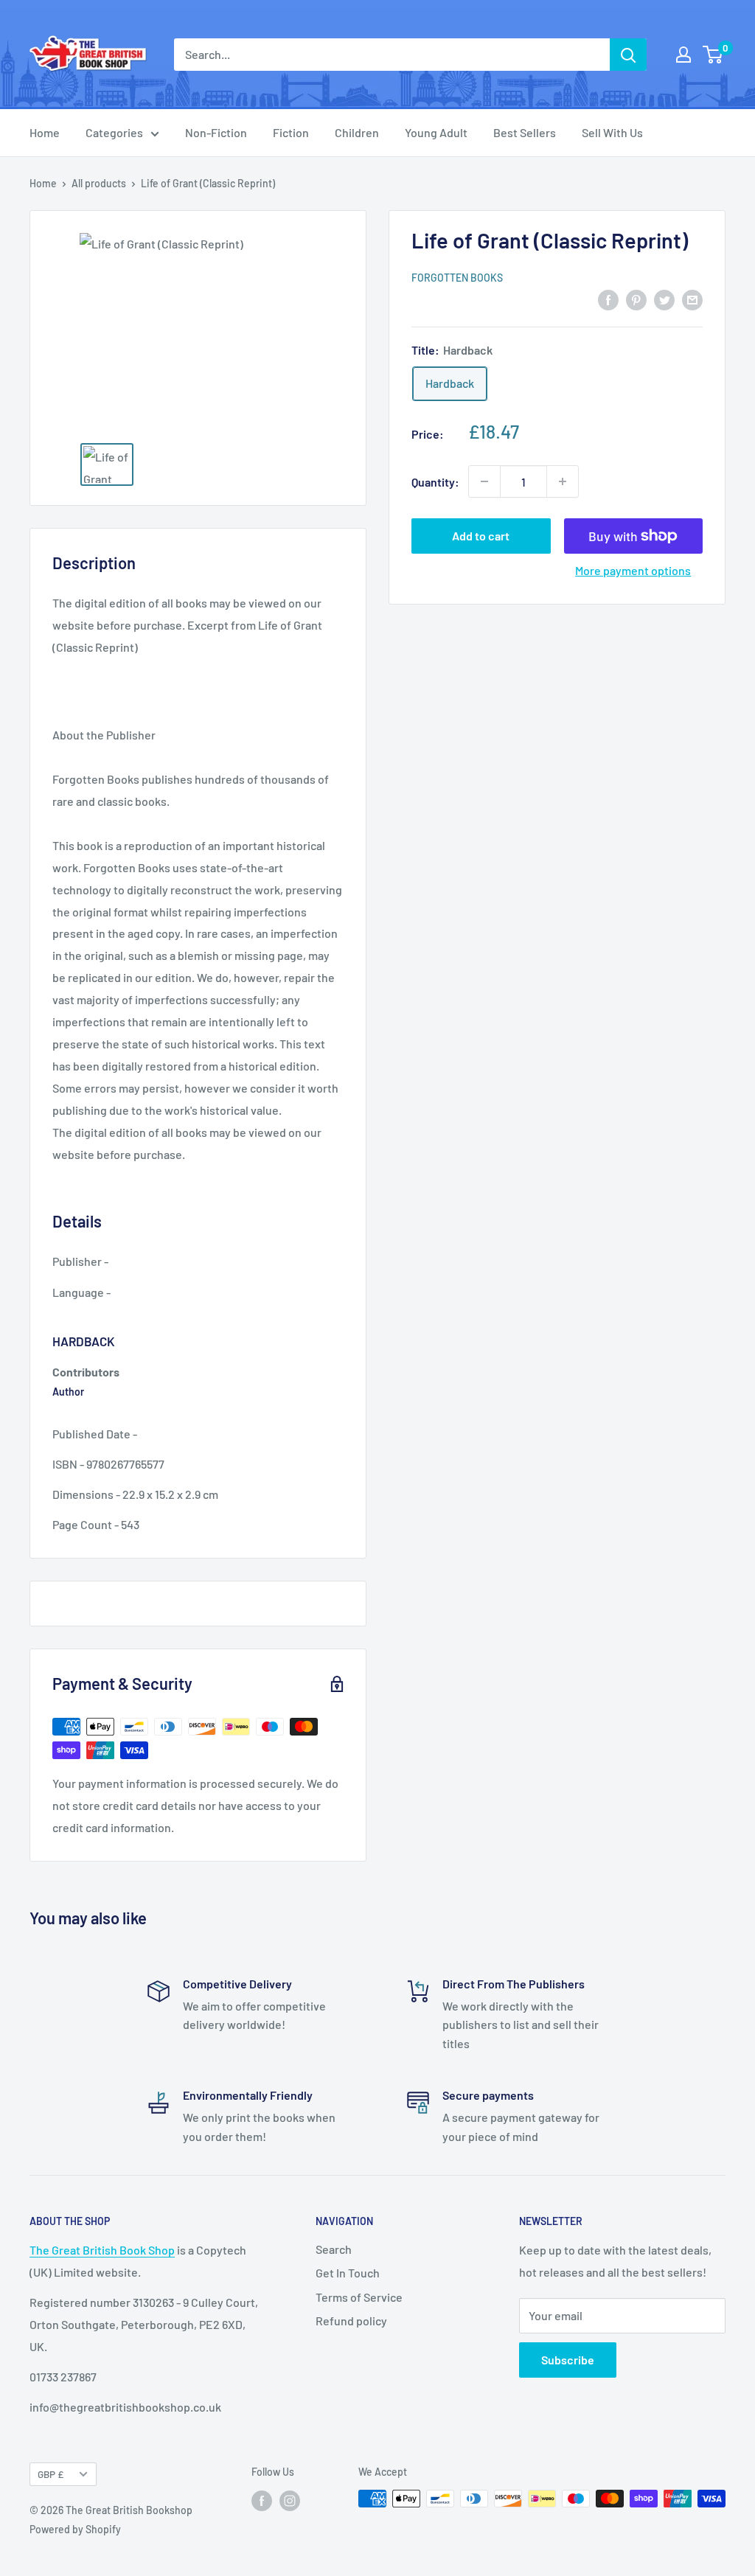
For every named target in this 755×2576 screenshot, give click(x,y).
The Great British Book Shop (102, 2250)
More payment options (633, 570)
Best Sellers (525, 132)
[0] (713, 55)
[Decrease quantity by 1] (484, 481)
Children (357, 132)
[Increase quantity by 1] (563, 481)
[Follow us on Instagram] (290, 2500)
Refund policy (351, 2321)
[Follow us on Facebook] (262, 2500)
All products (99, 183)
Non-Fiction (216, 132)
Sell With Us (612, 132)
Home (45, 132)
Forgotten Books (457, 278)
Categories (114, 132)
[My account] (683, 55)
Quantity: (435, 482)
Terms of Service (359, 2297)
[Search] (628, 55)
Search (334, 2249)
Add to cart (481, 536)
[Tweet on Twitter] (664, 299)
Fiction (291, 132)
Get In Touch (348, 2273)
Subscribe (568, 2360)
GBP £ (51, 2474)
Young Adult (436, 132)
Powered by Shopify (75, 2529)
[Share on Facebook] (608, 299)
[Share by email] (692, 299)
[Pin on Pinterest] (636, 299)
